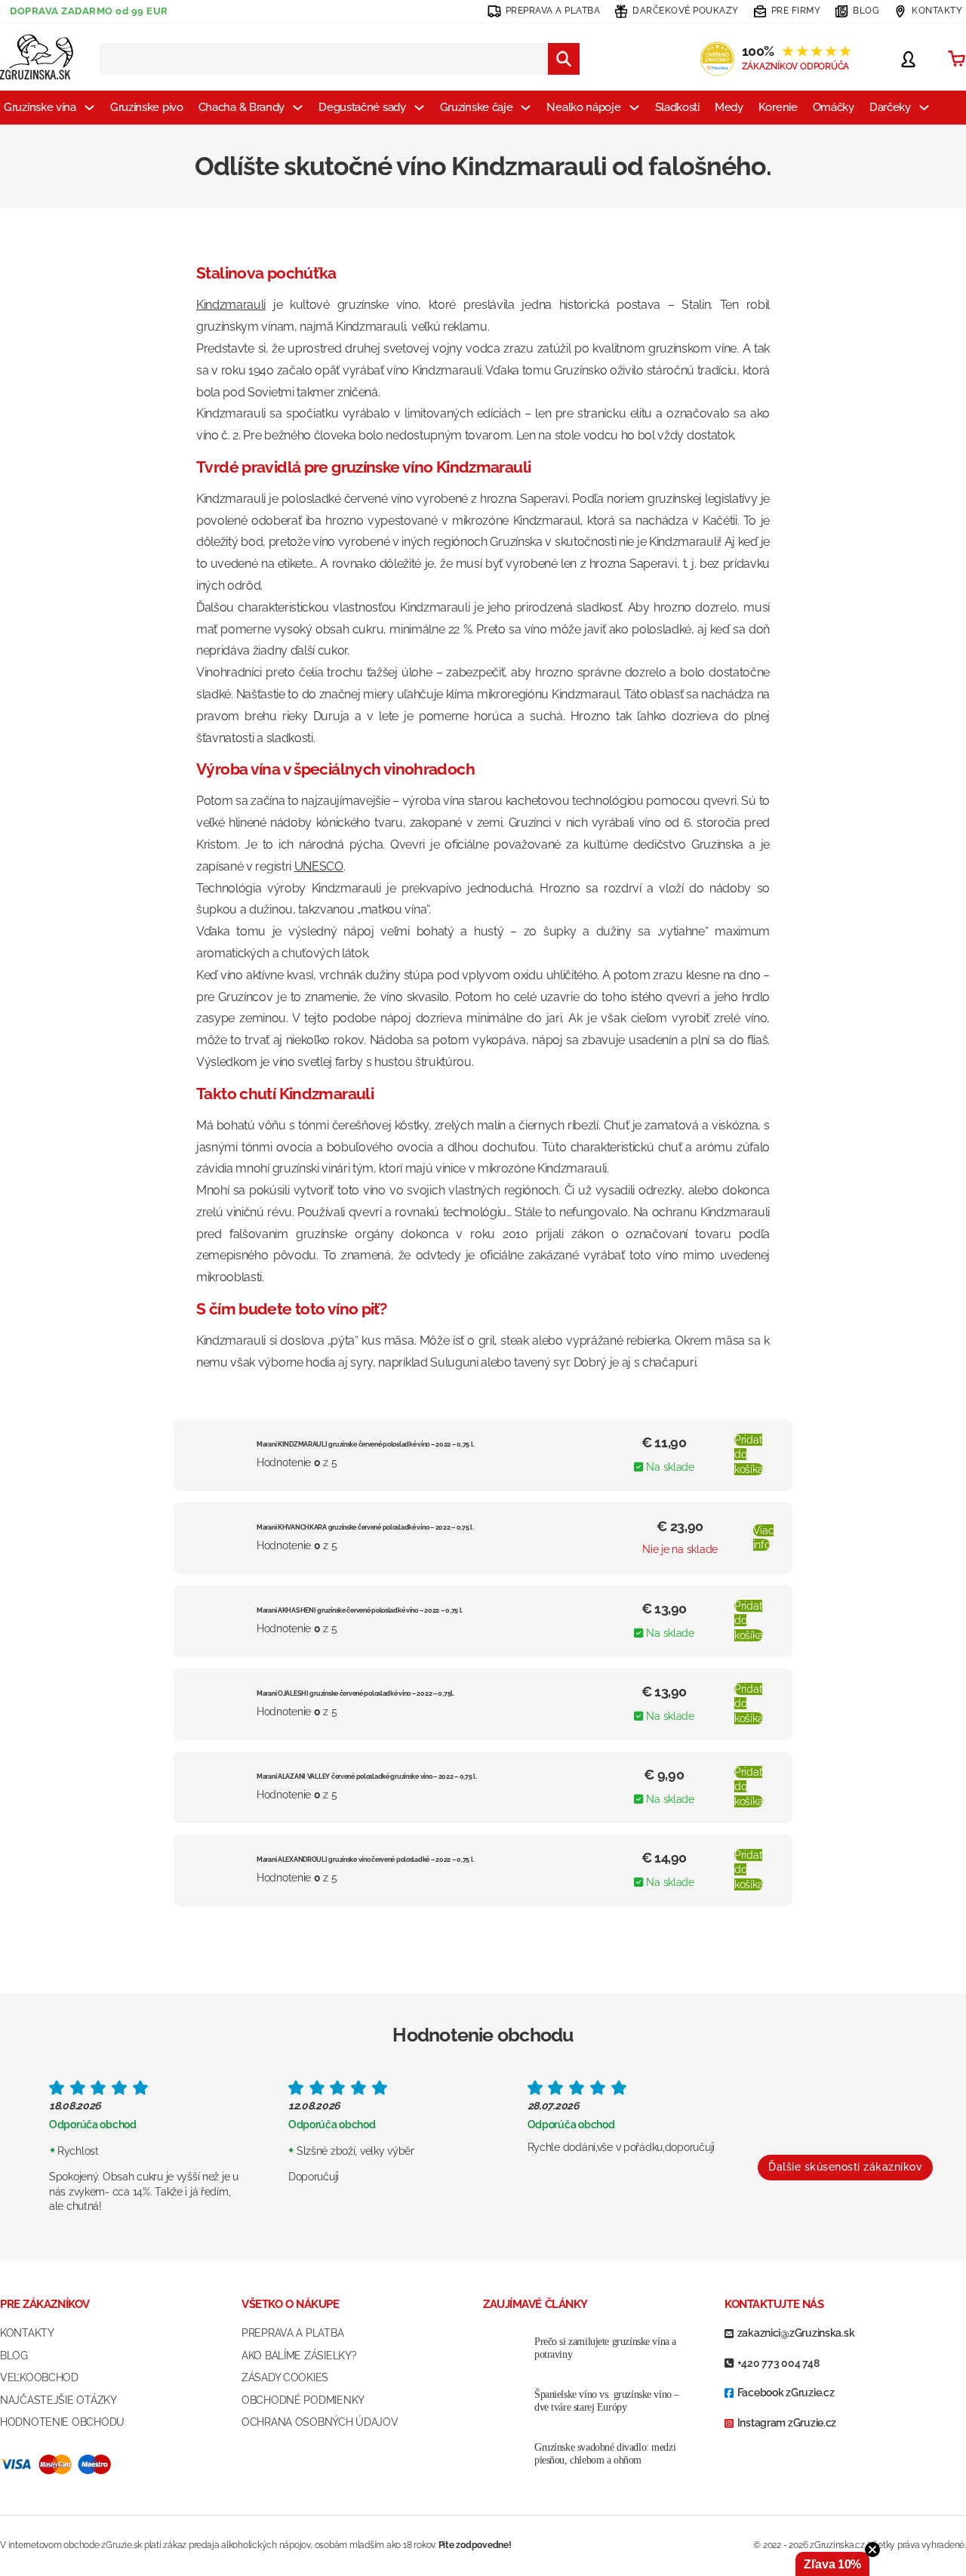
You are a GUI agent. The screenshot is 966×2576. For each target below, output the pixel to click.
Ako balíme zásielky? (299, 2356)
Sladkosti (677, 107)
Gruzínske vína (40, 107)
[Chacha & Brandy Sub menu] (298, 108)
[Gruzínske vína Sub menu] (89, 108)
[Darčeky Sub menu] (924, 108)
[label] (483, 1234)
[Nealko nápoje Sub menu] (634, 108)
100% (796, 51)
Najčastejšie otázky (58, 2400)
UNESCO (319, 866)
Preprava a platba (292, 2333)
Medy (729, 107)
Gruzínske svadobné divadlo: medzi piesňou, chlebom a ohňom (605, 2454)
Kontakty (27, 2333)
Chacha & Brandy (242, 107)
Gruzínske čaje (477, 107)
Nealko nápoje (583, 107)
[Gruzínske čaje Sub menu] (526, 108)
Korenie (778, 107)
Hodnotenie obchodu (62, 2422)
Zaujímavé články (535, 2304)
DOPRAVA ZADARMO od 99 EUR (89, 11)
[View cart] (957, 59)
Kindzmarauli (231, 305)
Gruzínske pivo (147, 107)
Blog (14, 2356)
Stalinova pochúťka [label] (266, 273)
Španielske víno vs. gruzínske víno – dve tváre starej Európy (607, 2401)
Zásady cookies (285, 2377)
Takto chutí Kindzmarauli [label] (285, 1094)
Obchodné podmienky (303, 2400)
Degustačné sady (362, 107)
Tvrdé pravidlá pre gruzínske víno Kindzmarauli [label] (363, 467)
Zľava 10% (832, 2564)
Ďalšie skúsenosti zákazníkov (845, 2167)
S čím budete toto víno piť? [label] (291, 1309)
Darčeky (890, 107)
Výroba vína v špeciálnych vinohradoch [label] (335, 769)
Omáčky (834, 107)
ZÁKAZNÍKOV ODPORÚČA (795, 66)
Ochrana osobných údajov (320, 2422)
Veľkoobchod (39, 2377)
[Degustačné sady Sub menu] (419, 108)
